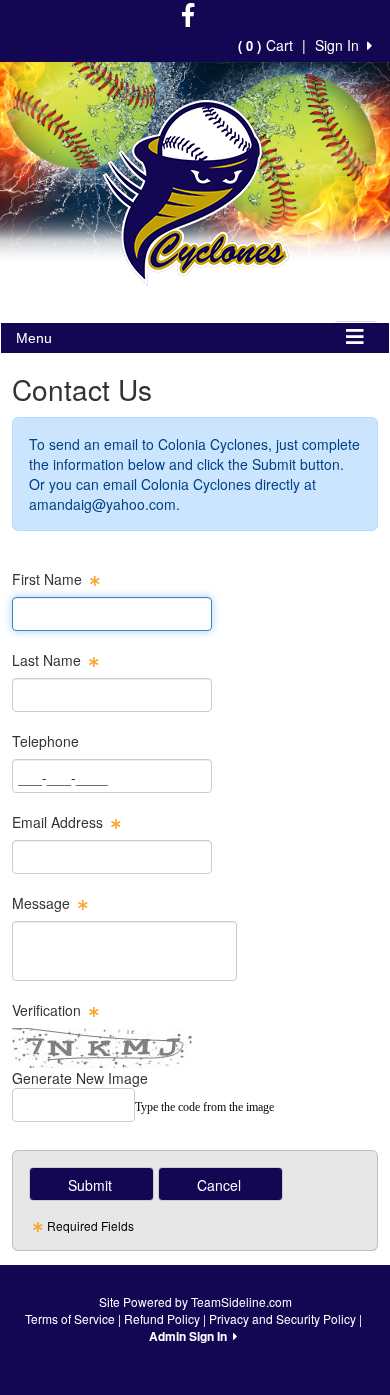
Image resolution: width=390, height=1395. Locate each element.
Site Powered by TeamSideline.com (195, 1301)
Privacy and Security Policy (282, 1318)
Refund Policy (162, 1318)
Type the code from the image (204, 1107)
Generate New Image (80, 1078)
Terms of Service (70, 1318)
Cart (265, 45)
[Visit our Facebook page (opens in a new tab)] (188, 18)
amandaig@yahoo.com (102, 504)
